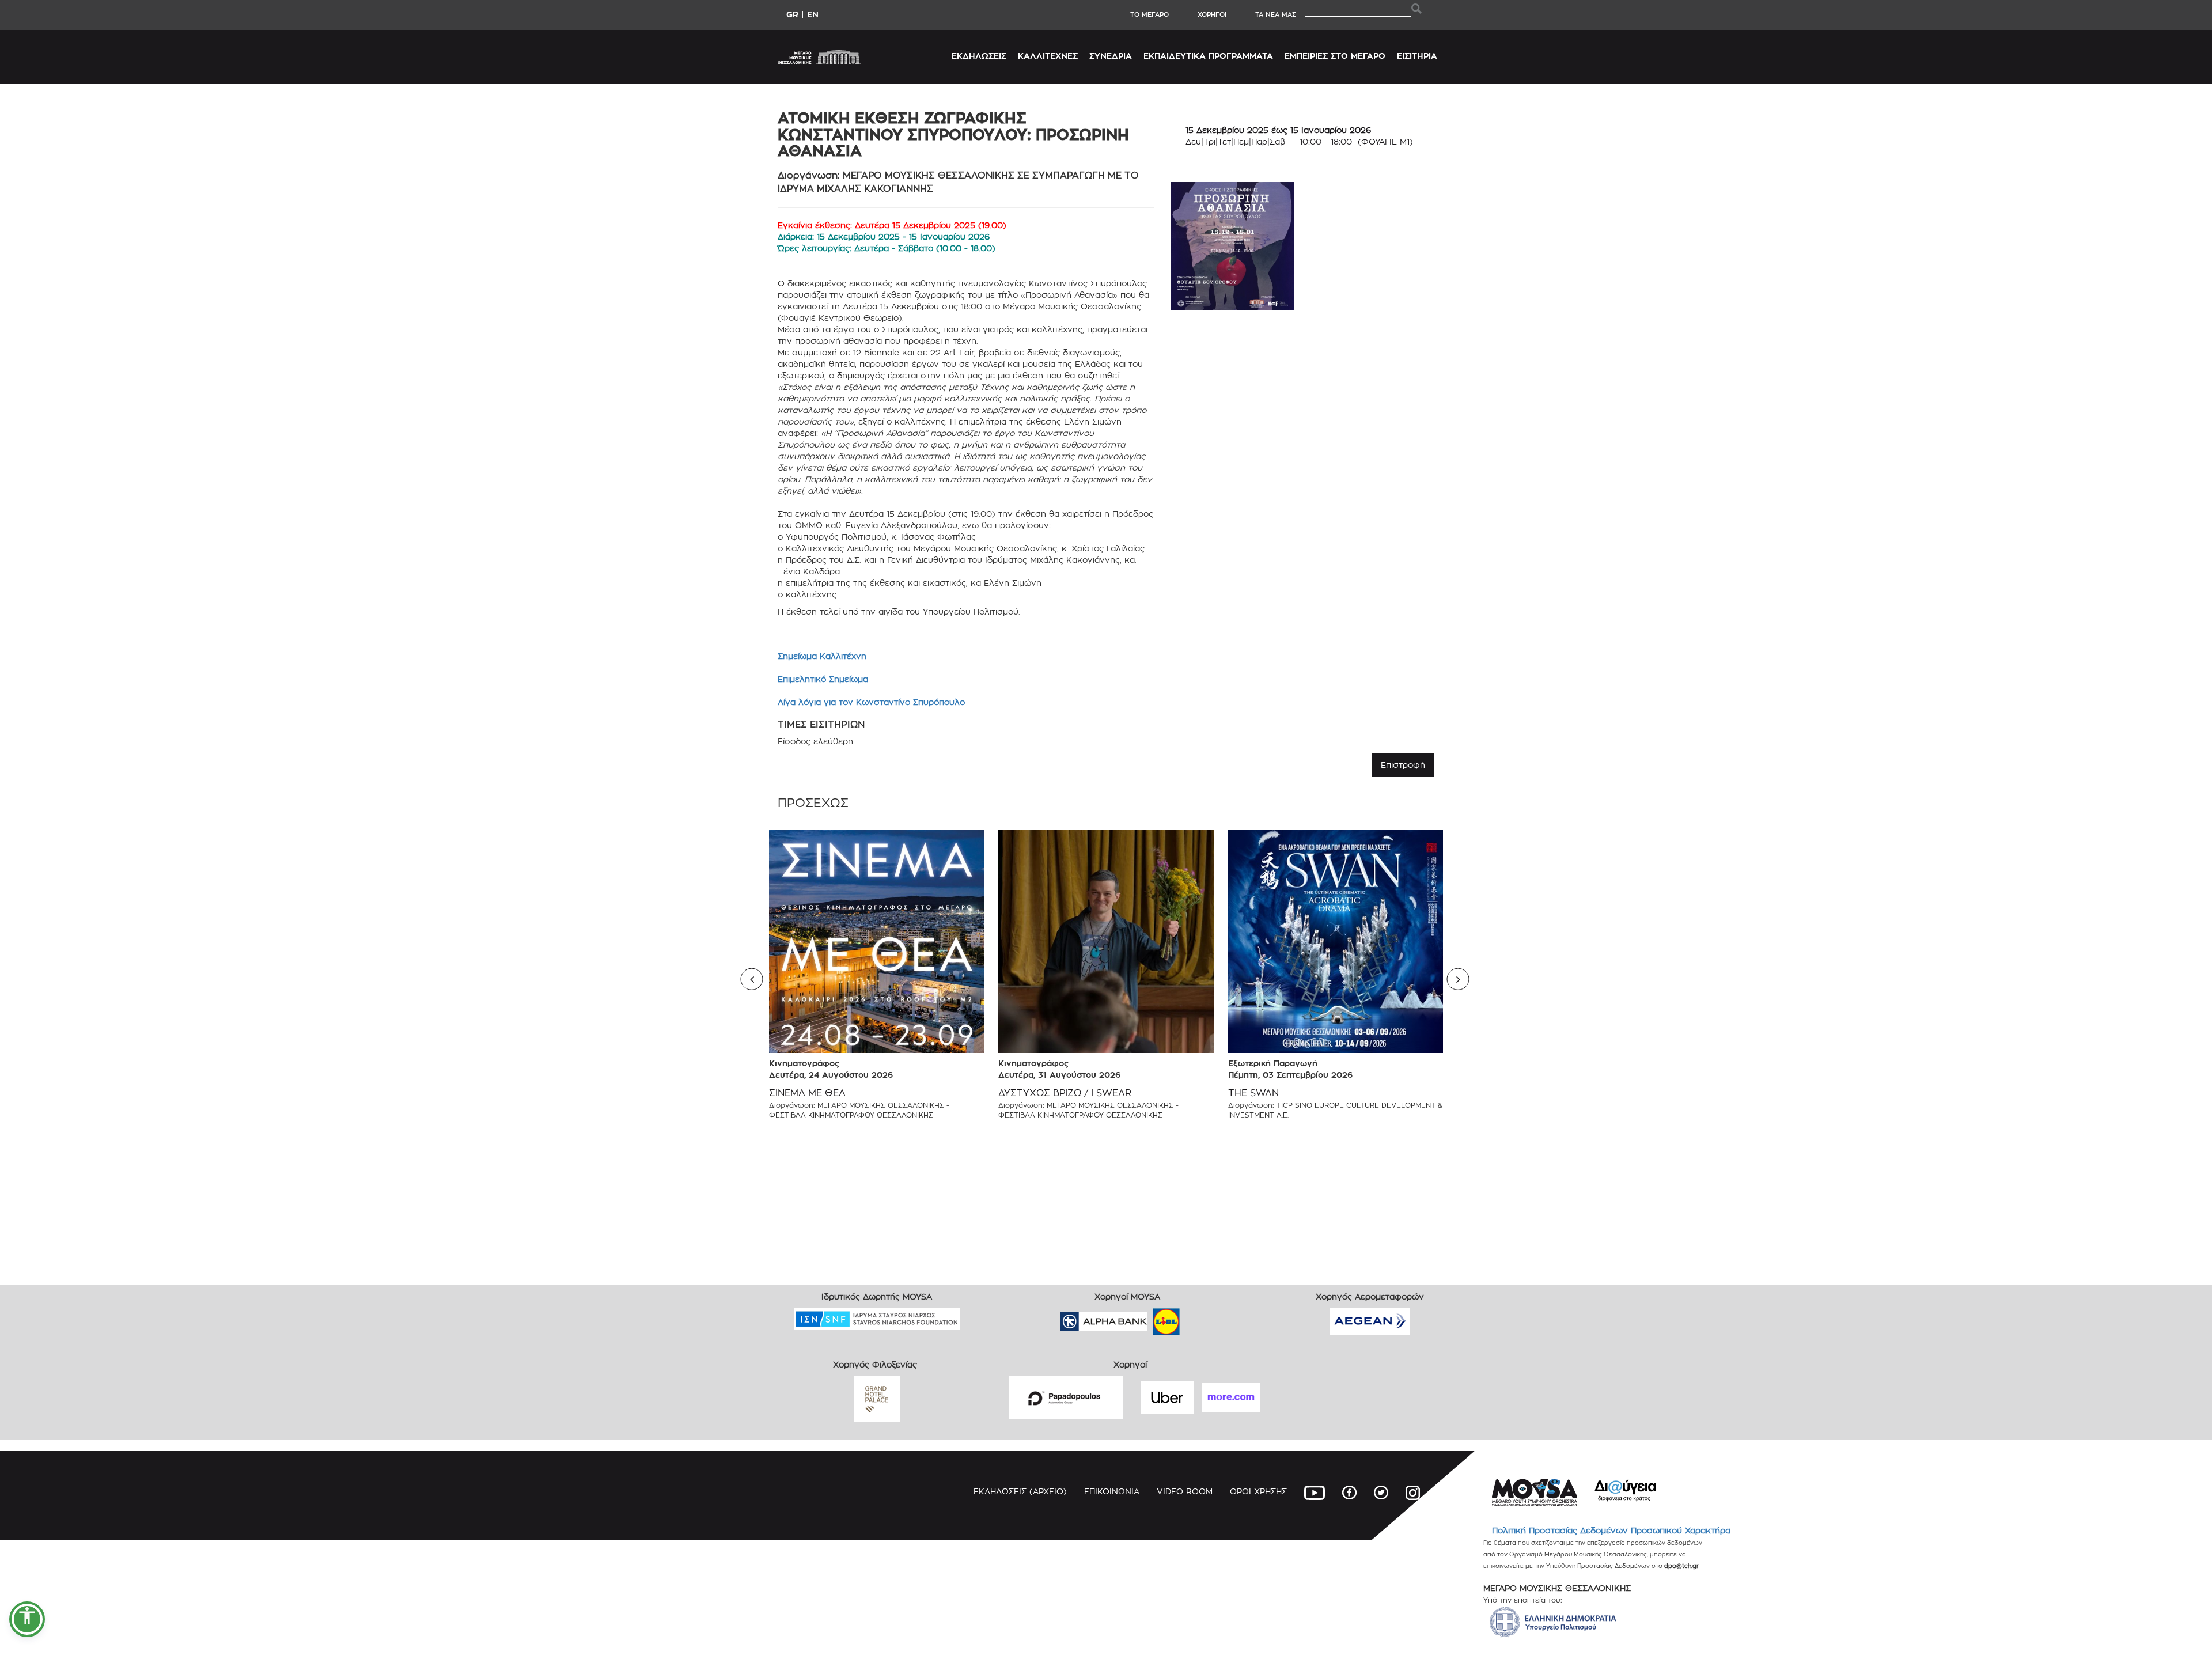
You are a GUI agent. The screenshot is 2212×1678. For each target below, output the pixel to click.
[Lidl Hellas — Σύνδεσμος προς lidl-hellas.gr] (1150, 1318)
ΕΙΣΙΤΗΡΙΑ (1417, 56)
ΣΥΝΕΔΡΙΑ (1111, 56)
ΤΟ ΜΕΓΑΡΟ (1149, 14)
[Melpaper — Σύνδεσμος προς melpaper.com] (1200, 1318)
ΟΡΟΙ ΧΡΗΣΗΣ (1258, 1491)
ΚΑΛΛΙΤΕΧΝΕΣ (1048, 56)
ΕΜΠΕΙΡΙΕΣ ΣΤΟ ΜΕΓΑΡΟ (1335, 56)
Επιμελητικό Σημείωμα (823, 679)
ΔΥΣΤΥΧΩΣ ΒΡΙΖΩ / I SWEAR (1065, 1093)
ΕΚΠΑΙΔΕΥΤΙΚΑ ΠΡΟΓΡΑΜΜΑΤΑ (1208, 56)
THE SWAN (1253, 1093)
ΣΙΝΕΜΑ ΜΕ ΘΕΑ (807, 1093)
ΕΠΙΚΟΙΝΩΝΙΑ (1112, 1491)
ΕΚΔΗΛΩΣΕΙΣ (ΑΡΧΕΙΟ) (1020, 1491)
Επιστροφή (1403, 765)
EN (813, 14)
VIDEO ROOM (1185, 1491)
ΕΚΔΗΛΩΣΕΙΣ (979, 56)
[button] (27, 1619)
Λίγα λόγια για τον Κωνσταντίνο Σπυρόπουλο (871, 702)
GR (792, 14)
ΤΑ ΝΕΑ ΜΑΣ (1276, 14)
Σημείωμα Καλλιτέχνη (822, 656)
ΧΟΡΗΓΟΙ (1212, 14)
